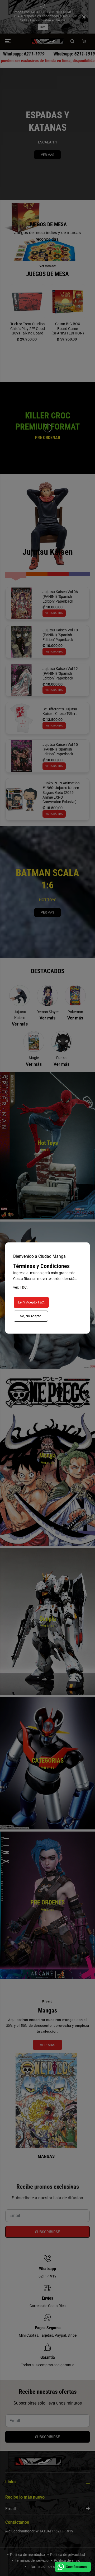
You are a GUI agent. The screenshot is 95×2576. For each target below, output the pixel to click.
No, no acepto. (31, 1316)
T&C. (24, 1287)
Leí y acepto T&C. (31, 1302)
